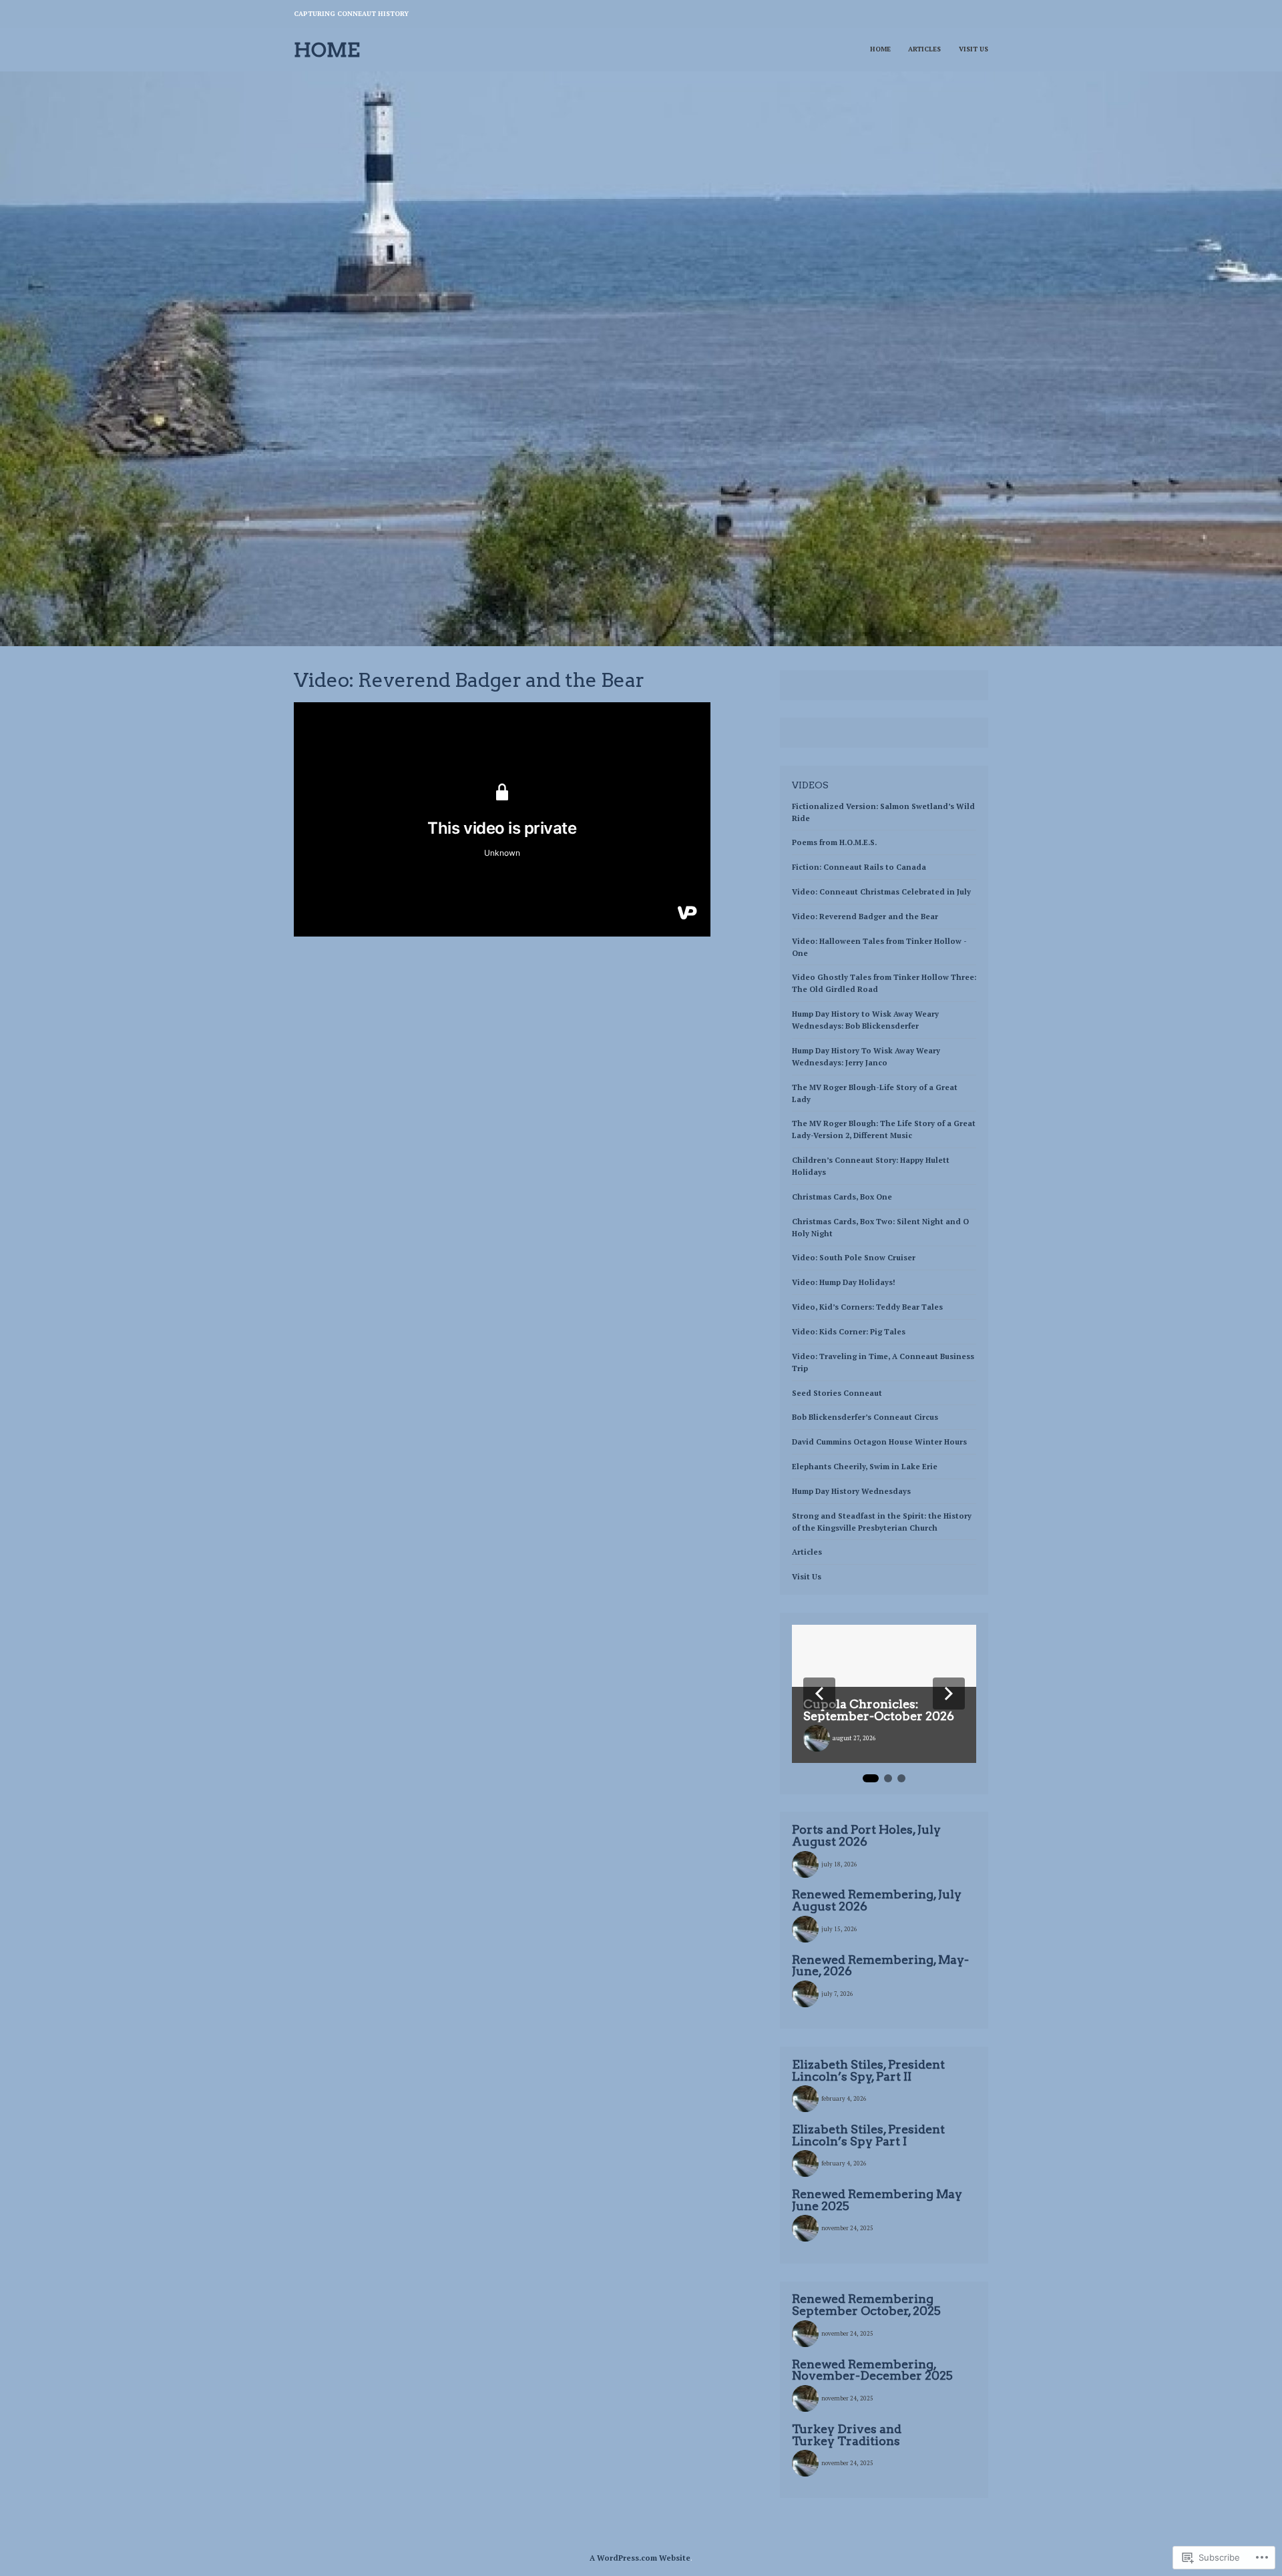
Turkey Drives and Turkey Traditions (847, 2435)
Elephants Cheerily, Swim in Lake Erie (865, 1466)
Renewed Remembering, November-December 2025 (872, 2370)
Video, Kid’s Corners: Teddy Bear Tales (867, 1307)
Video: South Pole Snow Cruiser (854, 1257)
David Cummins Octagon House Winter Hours (879, 1442)
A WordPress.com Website (640, 2558)
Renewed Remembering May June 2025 (877, 2200)
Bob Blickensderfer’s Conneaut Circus (865, 1417)
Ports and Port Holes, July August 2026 (866, 1835)
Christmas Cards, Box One (842, 1197)
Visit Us (974, 49)
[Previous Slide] (819, 1694)
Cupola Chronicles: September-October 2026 (879, 1710)
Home (327, 50)
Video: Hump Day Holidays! (844, 1282)
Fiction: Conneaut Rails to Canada (859, 867)
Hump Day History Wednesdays (851, 1491)
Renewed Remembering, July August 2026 (877, 1900)
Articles (924, 49)
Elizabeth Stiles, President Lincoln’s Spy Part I (868, 2135)
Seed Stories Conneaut (837, 1393)
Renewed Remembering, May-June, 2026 (880, 1966)
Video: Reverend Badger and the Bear (865, 916)
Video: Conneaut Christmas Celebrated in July (881, 891)
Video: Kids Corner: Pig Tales (849, 1331)
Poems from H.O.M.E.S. (834, 842)
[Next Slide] (949, 1694)
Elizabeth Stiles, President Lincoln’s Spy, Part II (868, 2070)
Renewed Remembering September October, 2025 (866, 2305)
